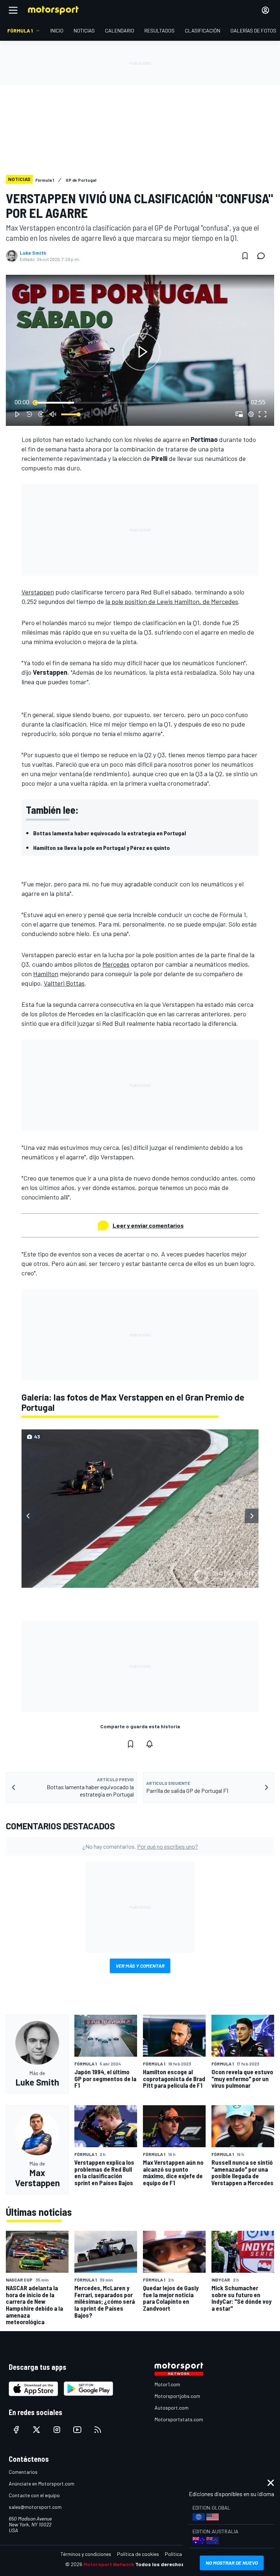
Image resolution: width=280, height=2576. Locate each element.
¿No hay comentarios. (140, 1846)
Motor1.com (167, 2384)
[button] (141, 352)
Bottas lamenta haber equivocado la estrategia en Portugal (110, 833)
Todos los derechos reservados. (175, 2564)
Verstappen (38, 592)
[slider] (140, 403)
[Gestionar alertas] (149, 1744)
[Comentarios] (263, 256)
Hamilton (46, 974)
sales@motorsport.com (35, 2507)
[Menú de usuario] (265, 10)
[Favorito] (245, 256)
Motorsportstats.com (179, 2419)
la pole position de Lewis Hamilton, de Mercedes (172, 601)
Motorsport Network (109, 2564)
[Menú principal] (13, 10)
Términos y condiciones (86, 2554)
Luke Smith (33, 253)
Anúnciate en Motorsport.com (42, 2483)
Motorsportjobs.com (177, 2396)
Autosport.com (172, 2408)
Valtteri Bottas (64, 983)
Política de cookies (138, 2554)
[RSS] (98, 2430)
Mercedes (116, 964)
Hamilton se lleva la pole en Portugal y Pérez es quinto (102, 848)
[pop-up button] (251, 414)
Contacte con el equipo (34, 2495)
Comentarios (23, 2472)
